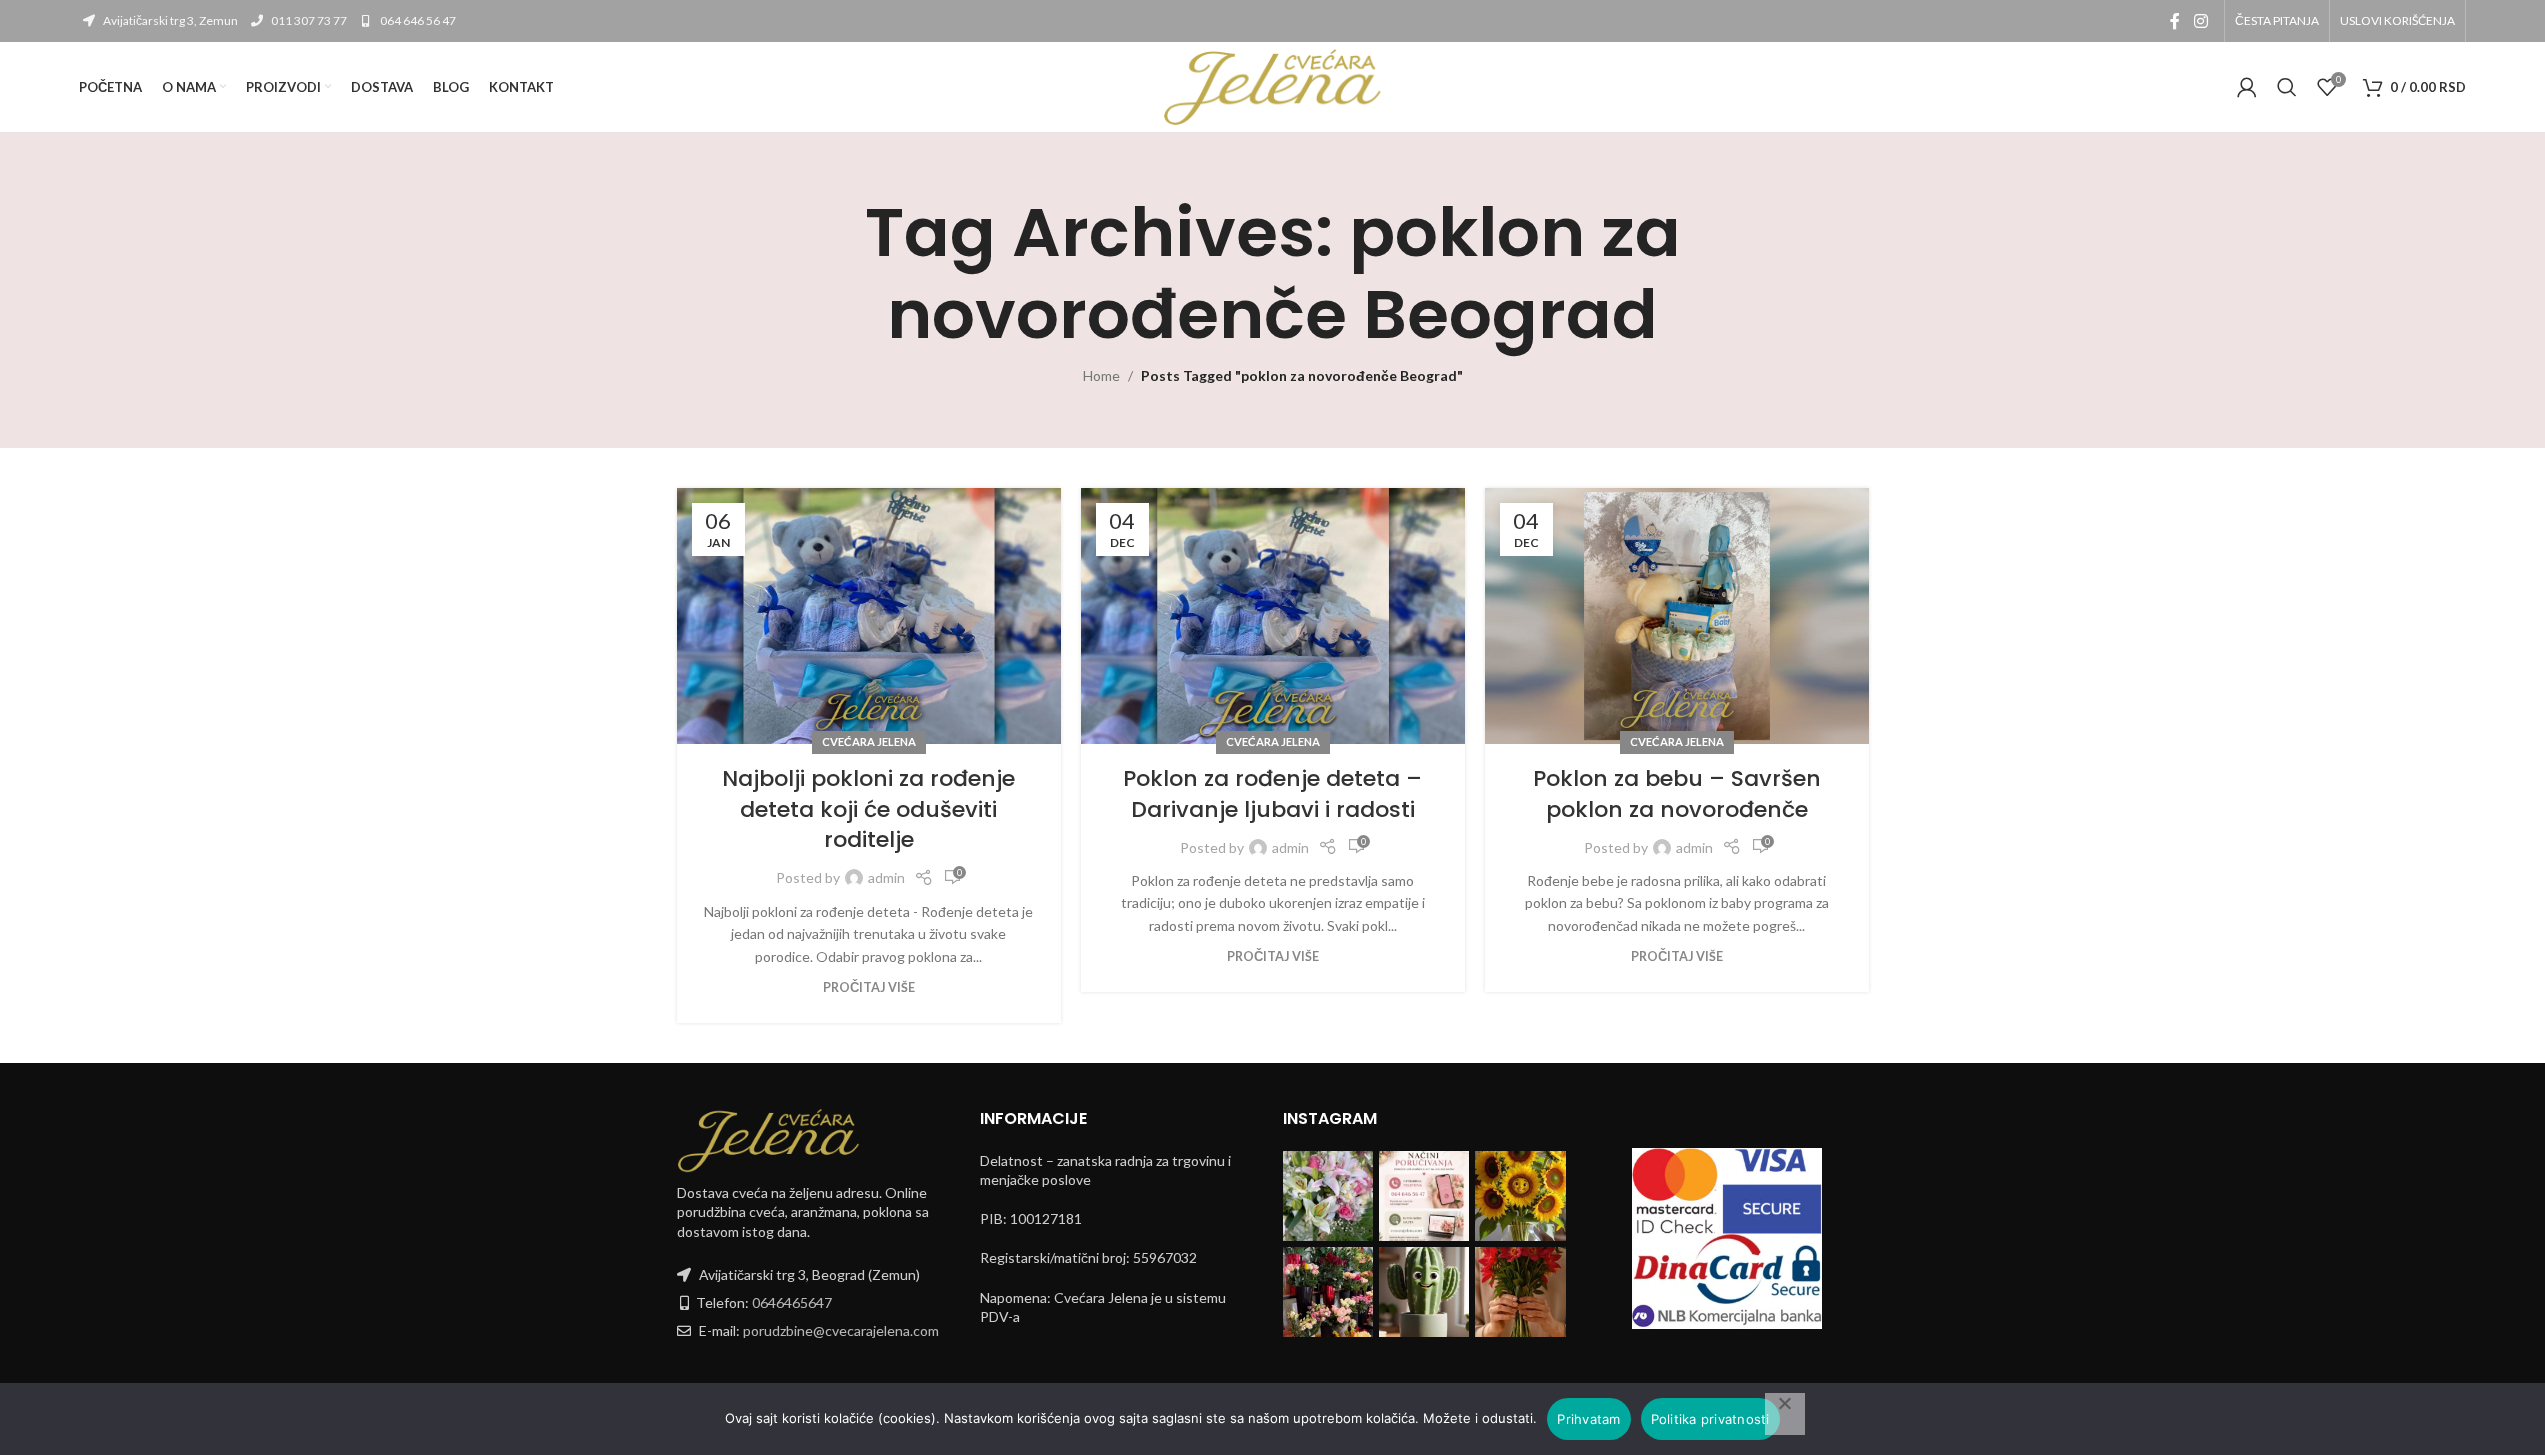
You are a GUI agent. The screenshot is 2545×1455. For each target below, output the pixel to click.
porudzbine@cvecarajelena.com (841, 1330)
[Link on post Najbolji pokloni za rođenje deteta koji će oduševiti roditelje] (869, 616)
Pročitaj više (869, 987)
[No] (1785, 1414)
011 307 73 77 (308, 20)
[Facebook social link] (2175, 21)
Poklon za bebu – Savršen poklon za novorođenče (1677, 794)
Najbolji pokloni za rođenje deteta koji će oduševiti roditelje (868, 809)
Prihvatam (1588, 1419)
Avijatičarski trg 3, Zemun (169, 20)
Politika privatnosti (1710, 1419)
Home (1101, 375)
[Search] (2287, 87)
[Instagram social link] (2200, 21)
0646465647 (792, 1302)
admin (886, 877)
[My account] (2247, 87)
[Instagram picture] (1328, 1196)
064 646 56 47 (417, 20)
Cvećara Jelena (869, 741)
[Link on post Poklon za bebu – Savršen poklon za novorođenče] (1677, 616)
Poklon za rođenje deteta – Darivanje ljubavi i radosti (1272, 794)
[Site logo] (1273, 85)
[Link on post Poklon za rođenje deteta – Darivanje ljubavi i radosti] (1273, 616)
